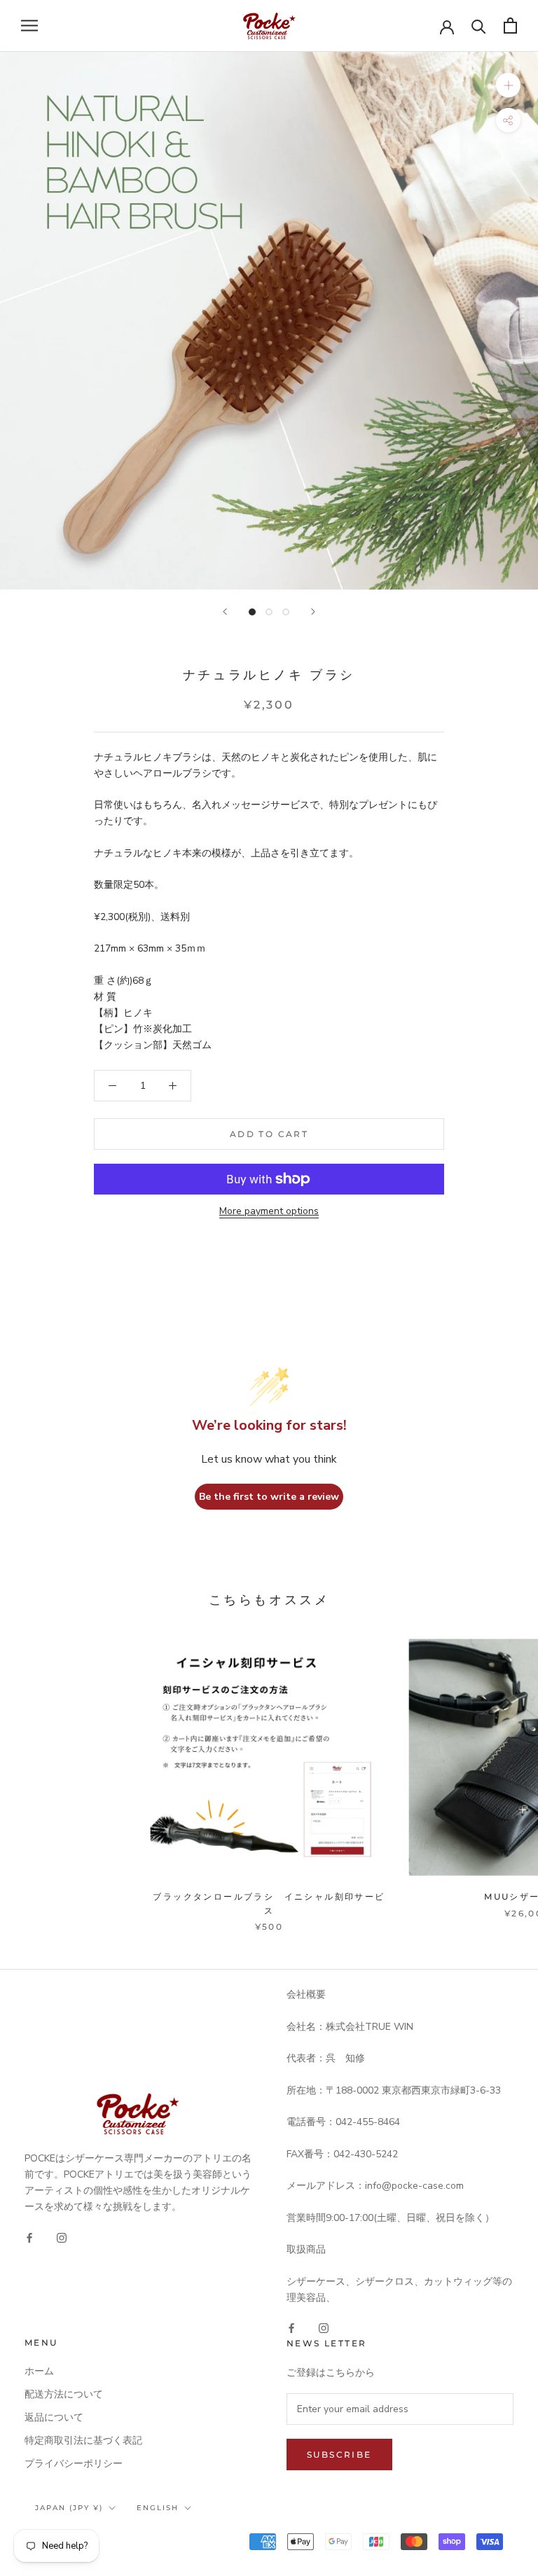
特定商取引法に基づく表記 (83, 2441)
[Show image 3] (286, 612)
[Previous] (225, 612)
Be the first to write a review (269, 1497)
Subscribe (339, 2455)
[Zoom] (508, 84)
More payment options (269, 1211)
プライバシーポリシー (74, 2464)
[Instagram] (62, 2237)
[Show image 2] (269, 612)
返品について (54, 2417)
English (158, 2508)
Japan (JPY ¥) (69, 2508)
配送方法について (64, 2394)
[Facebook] (29, 2237)
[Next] (313, 612)
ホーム (39, 2371)
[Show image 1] (252, 612)
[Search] (479, 26)
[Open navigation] (29, 26)
